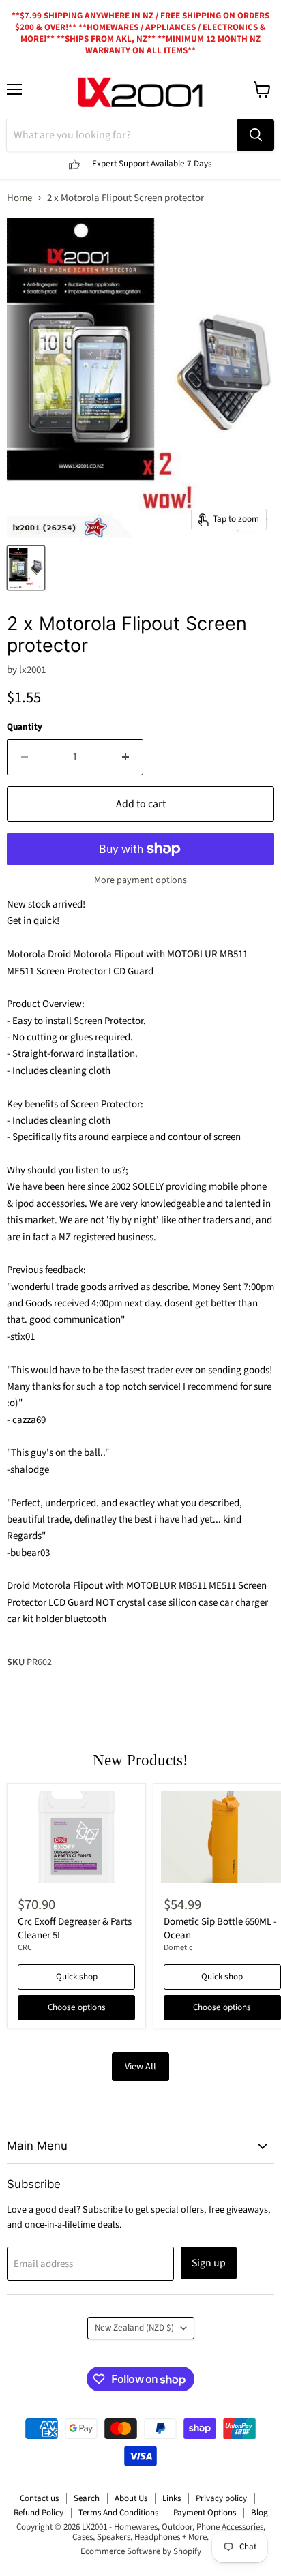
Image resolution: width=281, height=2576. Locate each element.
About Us (131, 2498)
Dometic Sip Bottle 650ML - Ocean (220, 1929)
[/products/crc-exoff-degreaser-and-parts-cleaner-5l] (76, 1837)
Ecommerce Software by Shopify (141, 2551)
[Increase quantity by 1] (126, 757)
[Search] (256, 135)
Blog (260, 2513)
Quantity (25, 727)
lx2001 (32, 670)
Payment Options (205, 2513)
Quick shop (77, 1977)
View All (140, 2067)
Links (172, 2498)
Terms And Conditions (118, 2513)
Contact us (39, 2498)
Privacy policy (221, 2498)
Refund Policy (39, 2513)
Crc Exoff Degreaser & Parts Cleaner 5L (75, 1929)
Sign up (209, 2263)
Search (87, 2498)
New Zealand (134, 2328)
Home (19, 198)
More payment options (140, 880)
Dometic (178, 1948)
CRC (25, 1948)
